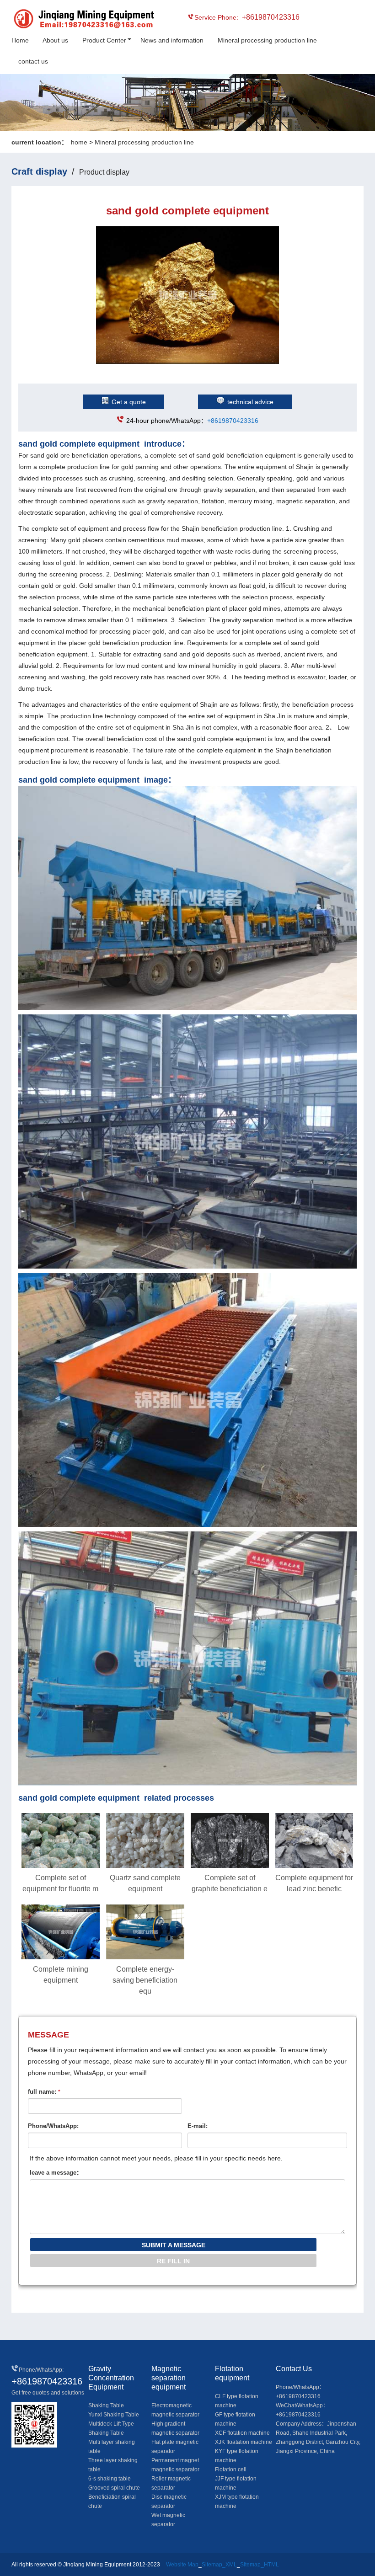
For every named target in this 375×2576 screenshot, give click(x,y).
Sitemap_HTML (260, 2565)
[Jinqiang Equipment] (53, 20)
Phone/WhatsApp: (53, 2126)
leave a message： (56, 2173)
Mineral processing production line (267, 40)
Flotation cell (231, 2469)
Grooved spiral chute (114, 2488)
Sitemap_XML (219, 2565)
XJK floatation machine (244, 2442)
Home (20, 40)
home (79, 142)
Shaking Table (106, 2405)
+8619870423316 (233, 421)
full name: (44, 2092)
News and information (172, 40)
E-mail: (198, 2126)
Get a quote (129, 402)
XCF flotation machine (242, 2433)
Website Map (182, 2565)
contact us (33, 61)
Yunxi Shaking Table (114, 2415)
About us (55, 40)
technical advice (250, 402)
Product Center (104, 40)
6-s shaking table (110, 2479)
